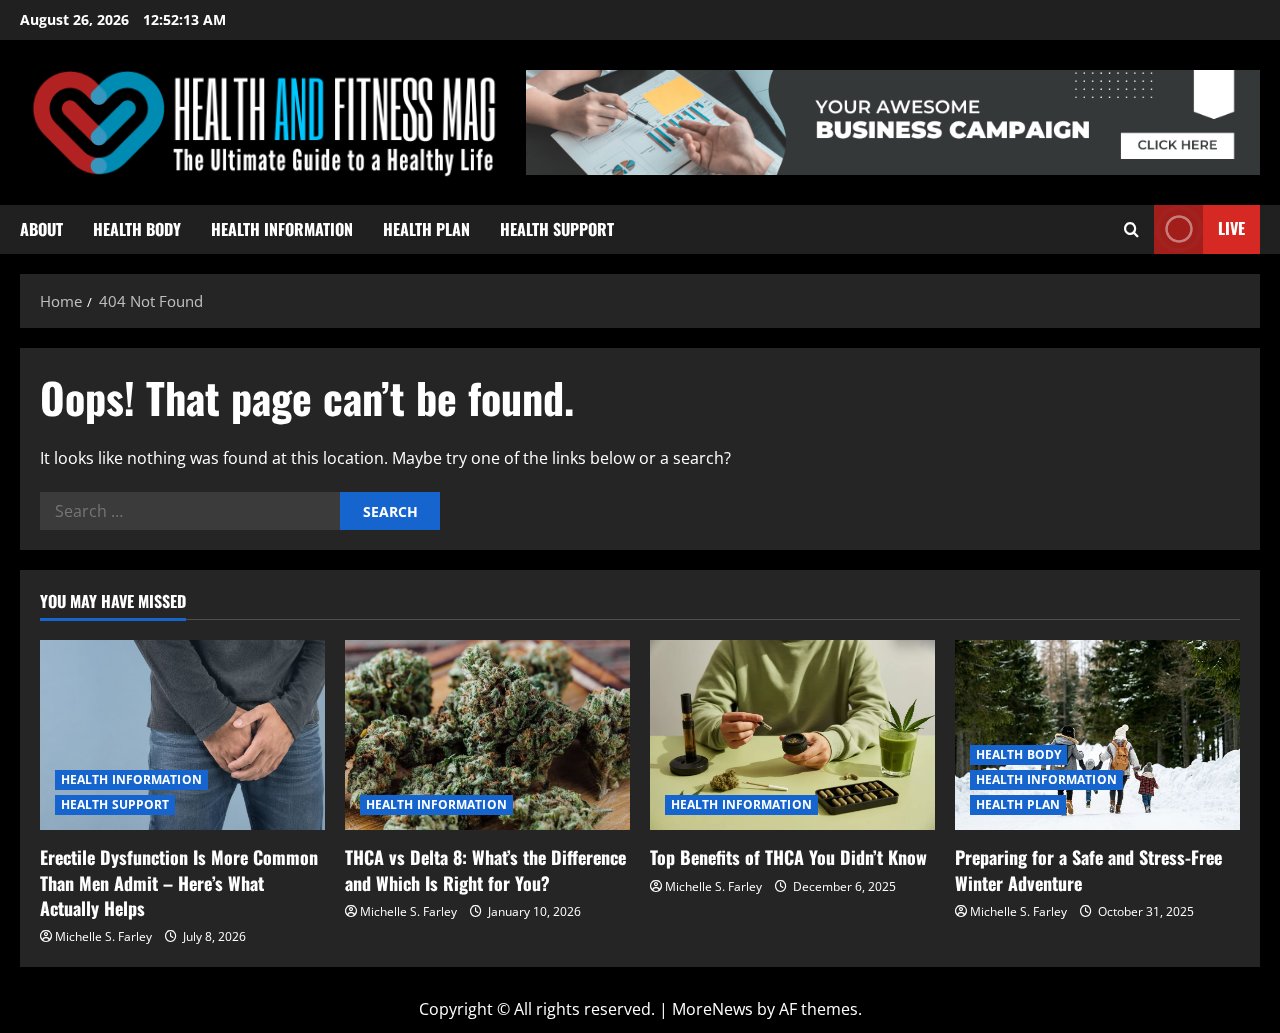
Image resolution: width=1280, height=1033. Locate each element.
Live (1231, 228)
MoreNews (712, 1009)
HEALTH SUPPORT (557, 229)
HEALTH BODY (137, 229)
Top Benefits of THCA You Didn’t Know (788, 857)
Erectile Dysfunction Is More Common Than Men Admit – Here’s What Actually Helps (179, 882)
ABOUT (41, 229)
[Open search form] (1131, 229)
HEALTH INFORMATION (282, 229)
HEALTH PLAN (426, 229)
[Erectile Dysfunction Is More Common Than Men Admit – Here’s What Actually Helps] (182, 735)
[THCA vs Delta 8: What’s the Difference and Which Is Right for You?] (487, 735)
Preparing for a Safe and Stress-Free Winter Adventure (1088, 869)
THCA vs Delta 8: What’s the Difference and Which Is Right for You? (485, 869)
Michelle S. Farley (103, 936)
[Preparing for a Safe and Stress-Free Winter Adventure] (1097, 735)
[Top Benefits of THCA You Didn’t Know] (792, 735)
